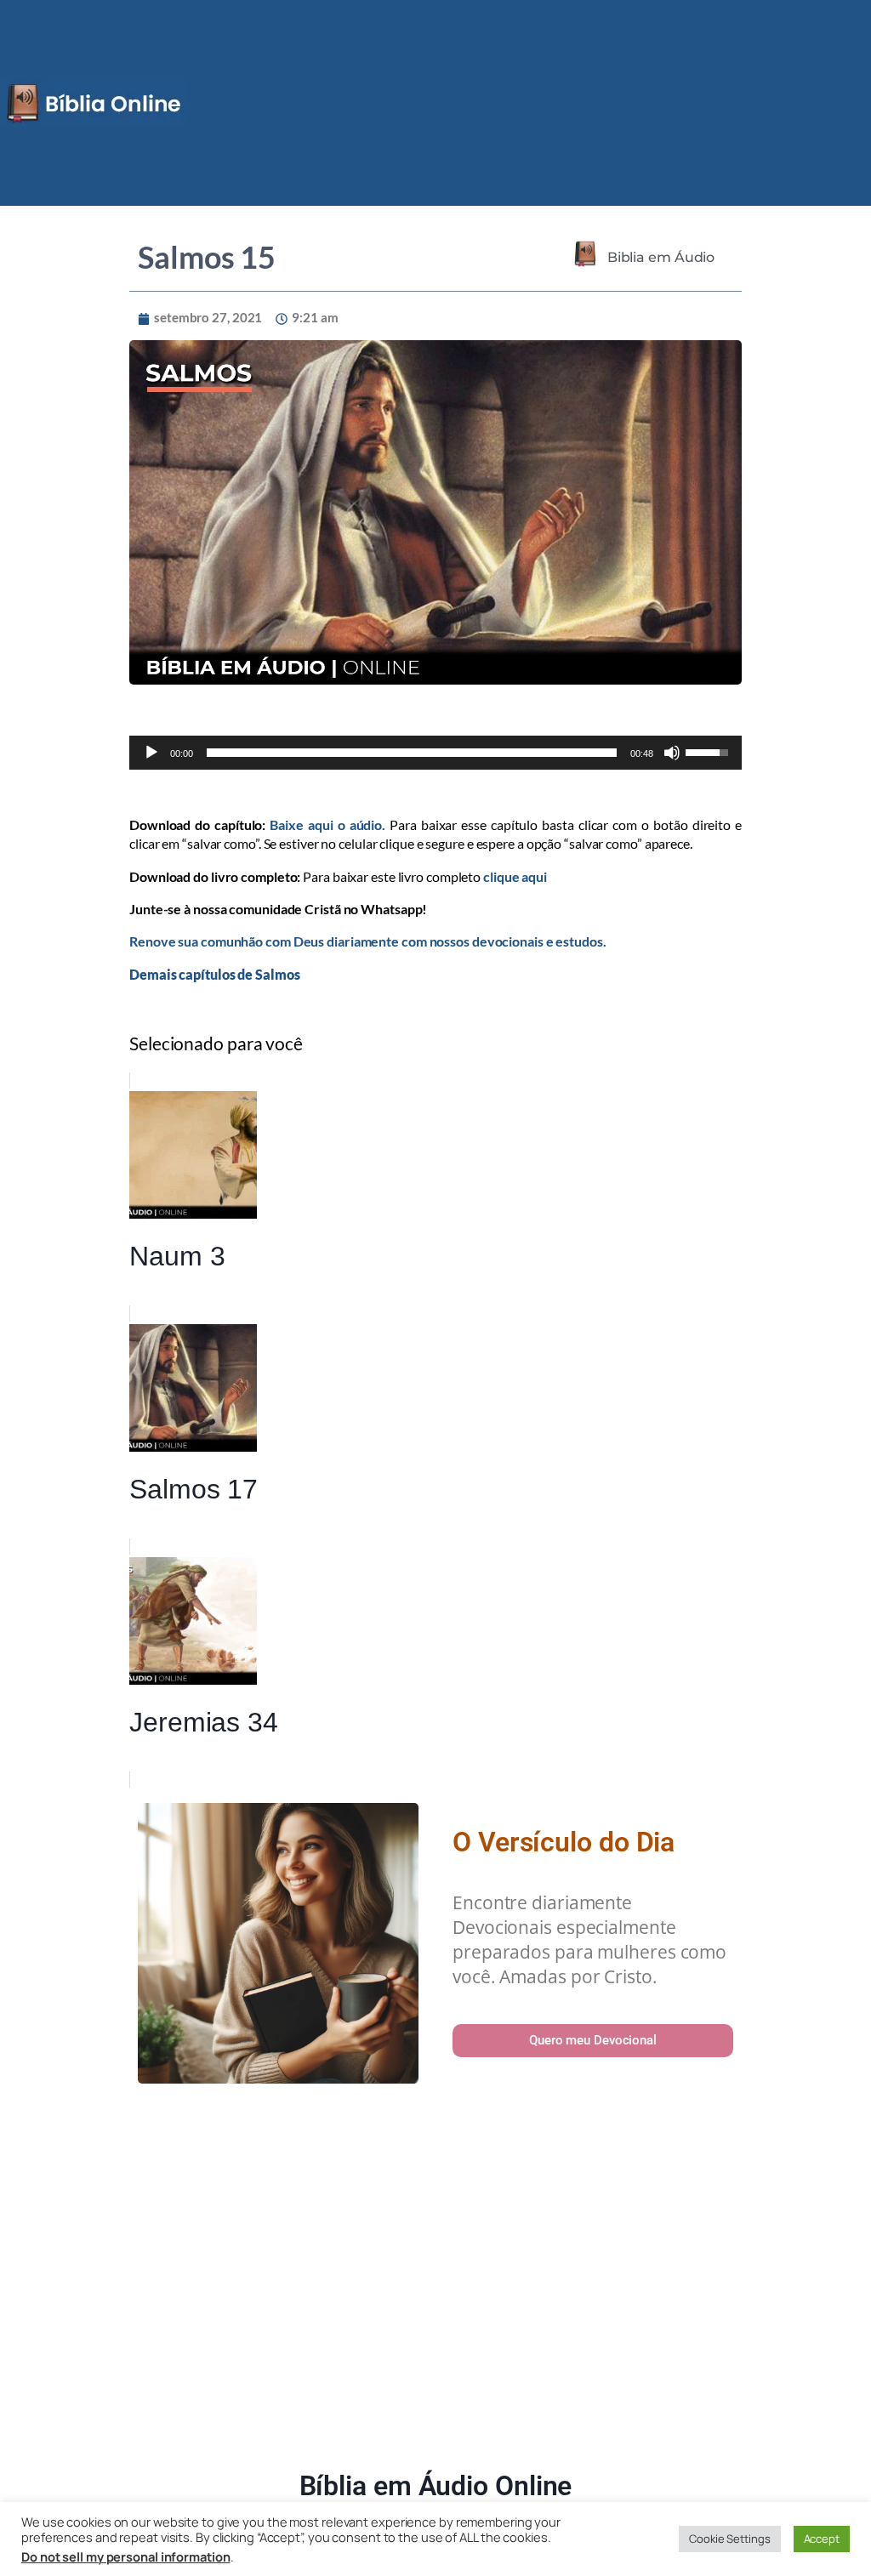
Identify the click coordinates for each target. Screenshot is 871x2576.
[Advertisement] (435, 2280)
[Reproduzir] (151, 753)
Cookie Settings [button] (730, 2539)
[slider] (412, 753)
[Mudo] (672, 753)
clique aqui (515, 876)
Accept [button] (822, 2539)
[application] (435, 753)
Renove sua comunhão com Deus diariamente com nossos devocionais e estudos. (368, 941)
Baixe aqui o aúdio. (327, 825)
